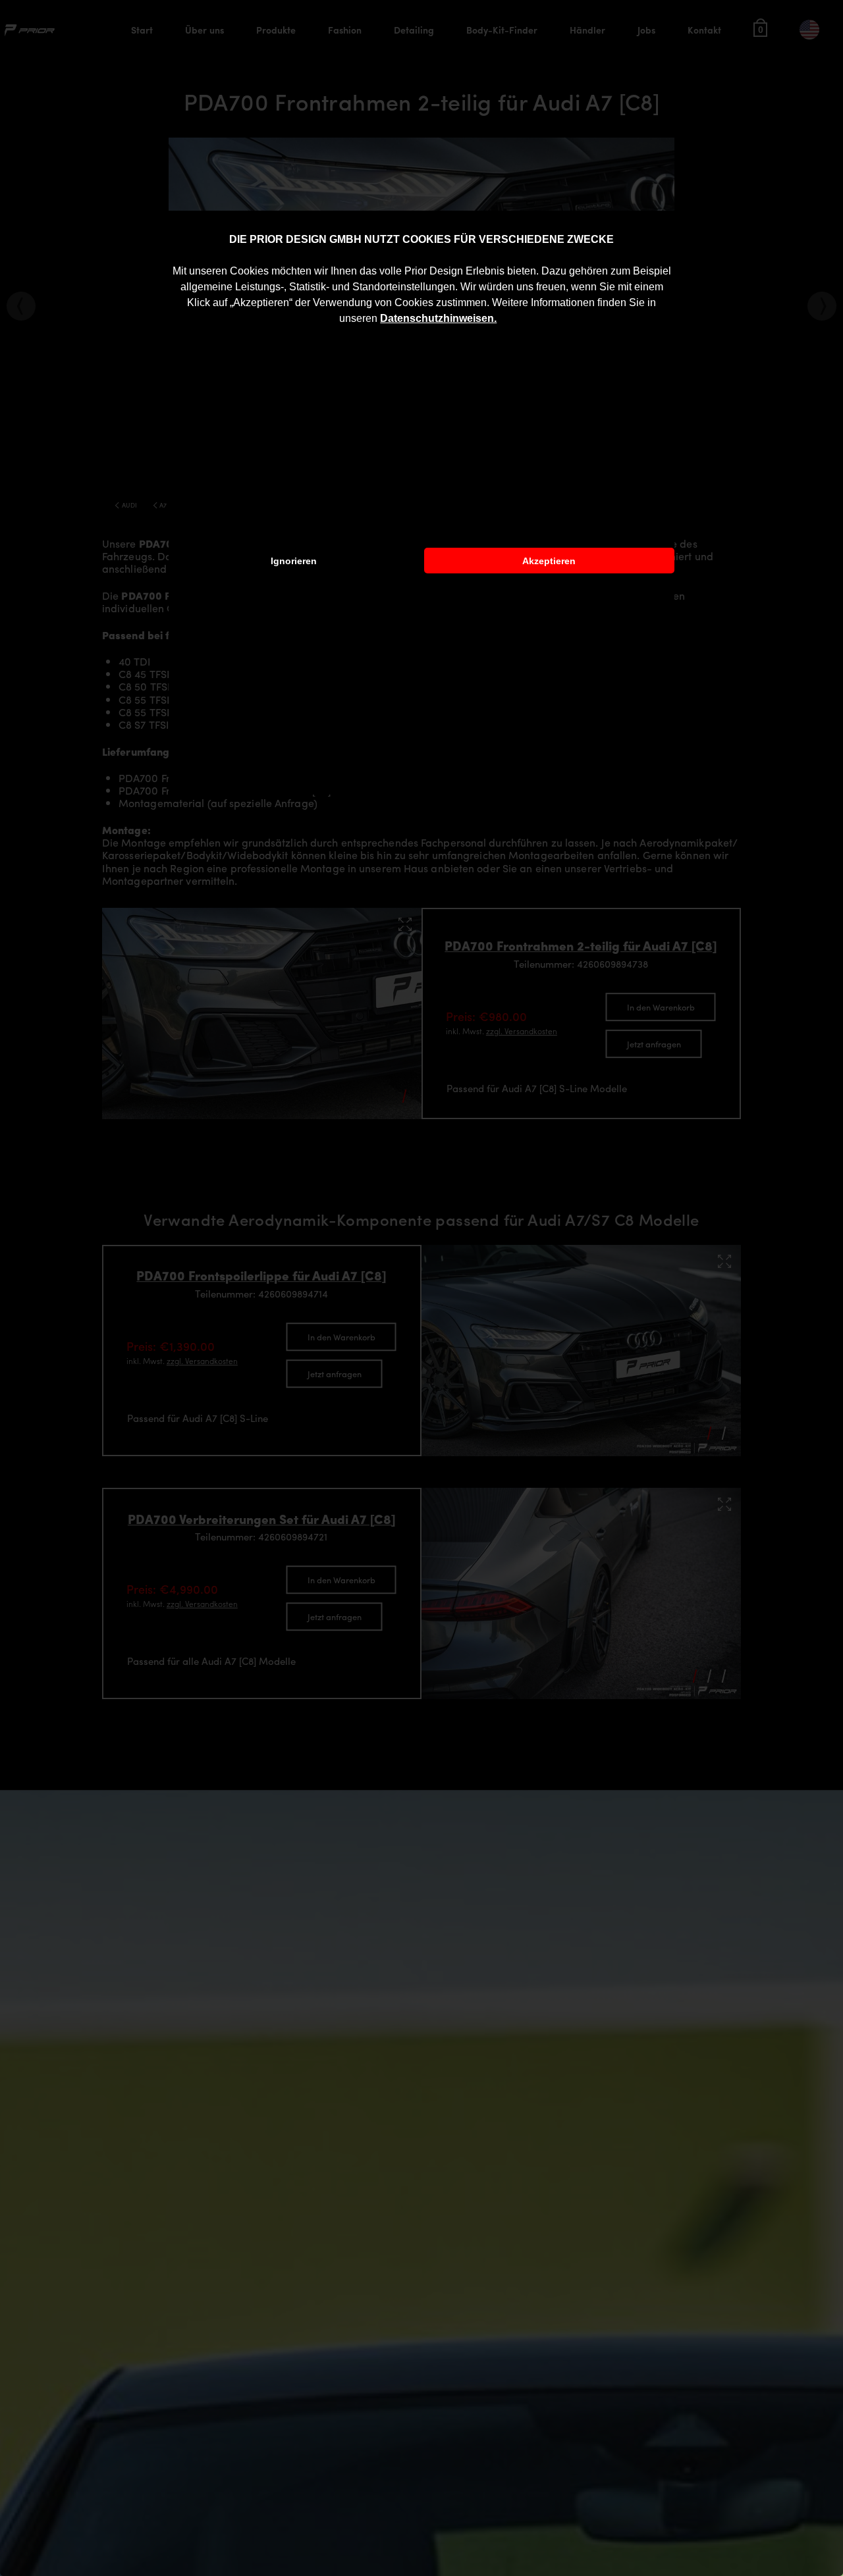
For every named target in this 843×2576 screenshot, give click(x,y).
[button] (501, 320)
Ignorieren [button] (294, 561)
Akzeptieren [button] (549, 561)
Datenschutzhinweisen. (438, 318)
